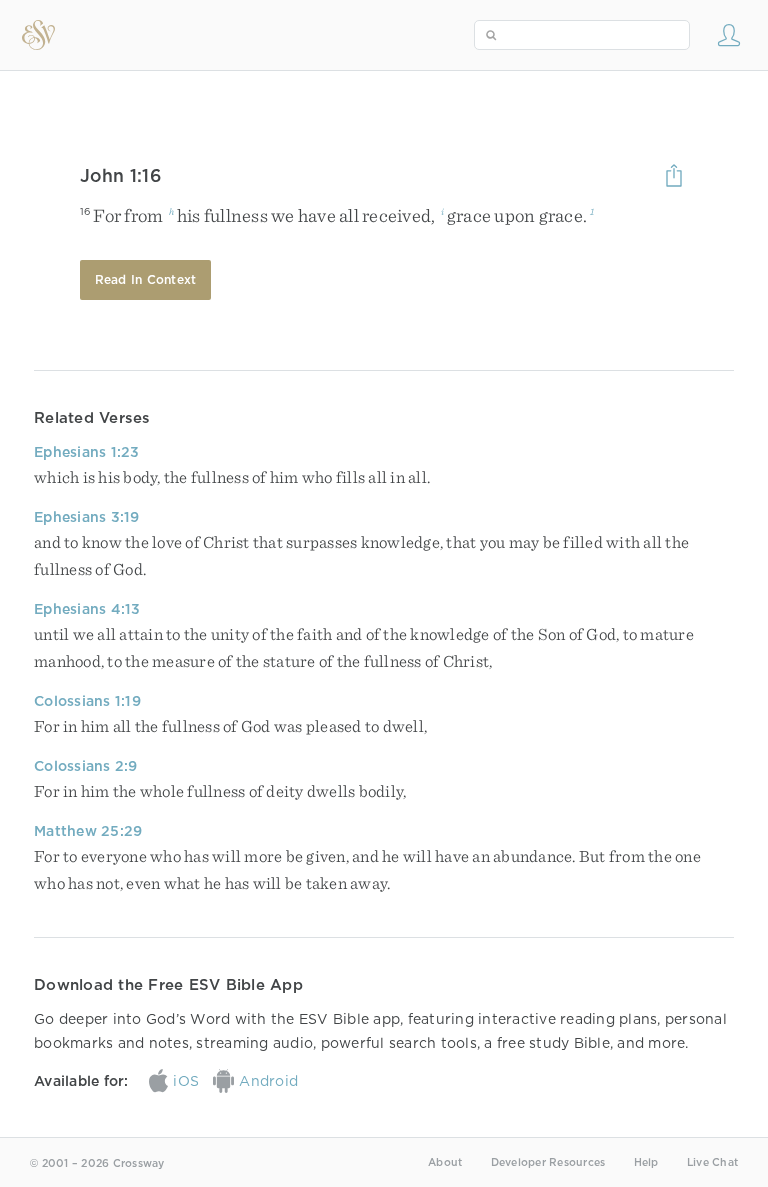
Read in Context (146, 279)
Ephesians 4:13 (87, 609)
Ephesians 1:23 (87, 452)
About (445, 1162)
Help (646, 1162)
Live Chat (712, 1162)
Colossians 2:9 (86, 766)
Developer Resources (548, 1162)
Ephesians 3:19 (87, 517)
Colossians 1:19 (87, 701)
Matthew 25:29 (88, 831)
